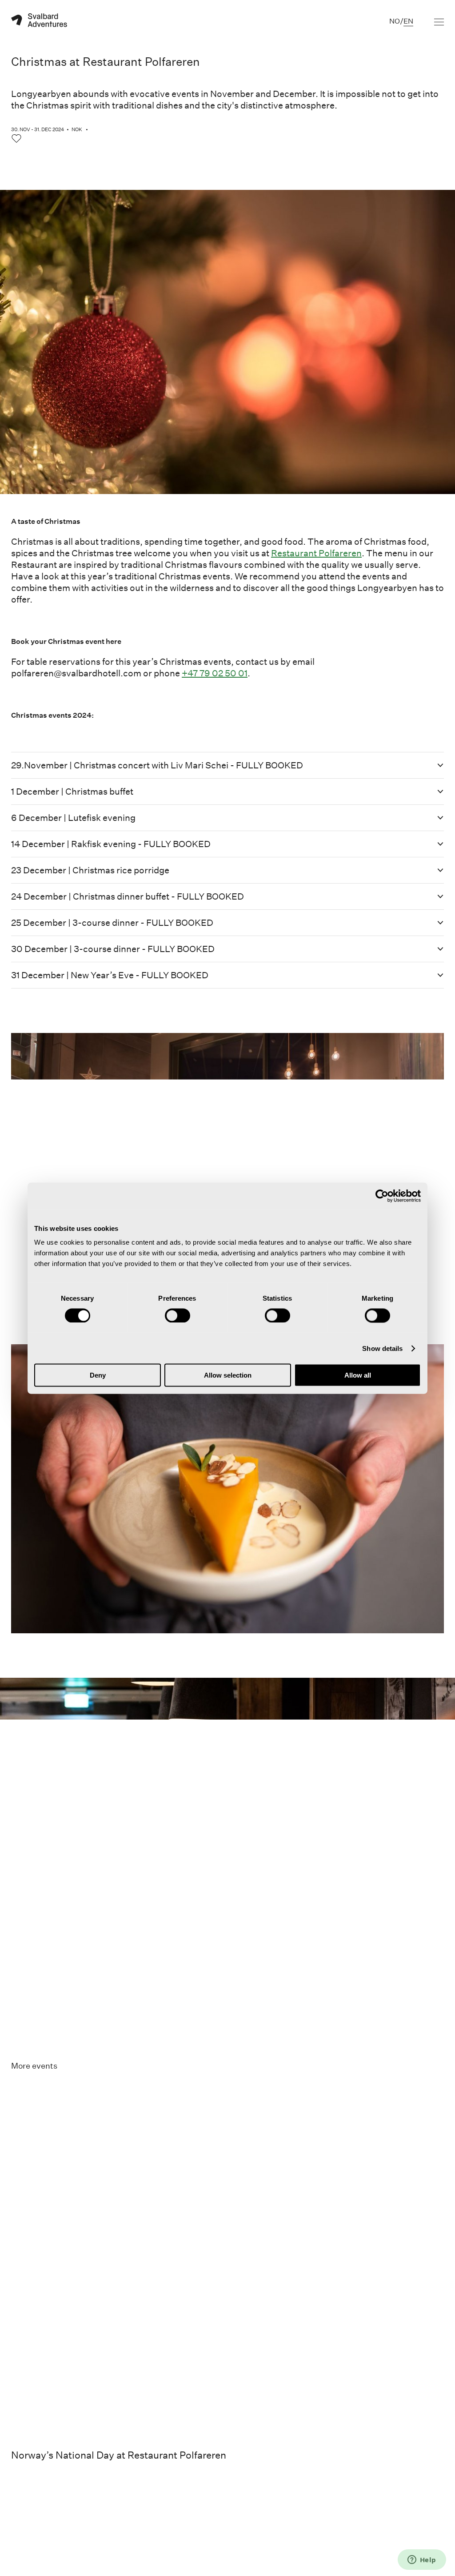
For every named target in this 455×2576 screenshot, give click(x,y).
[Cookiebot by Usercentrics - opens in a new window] (382, 1196)
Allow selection (228, 1375)
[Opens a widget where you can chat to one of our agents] (422, 2560)
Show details (382, 1348)
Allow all (358, 1375)
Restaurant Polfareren (316, 553)
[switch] (178, 1315)
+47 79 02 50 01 (215, 673)
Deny (98, 1375)
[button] (227, 765)
